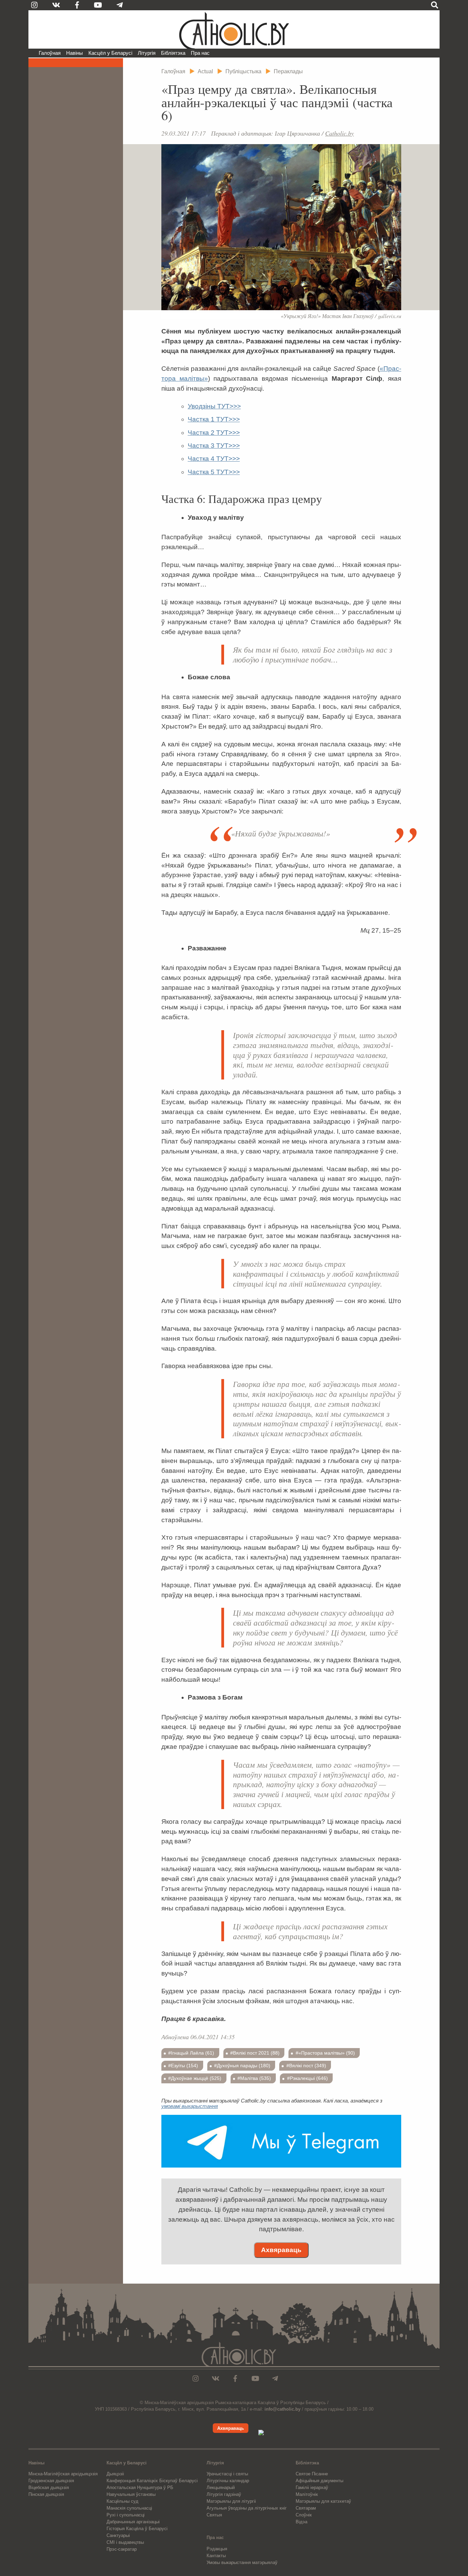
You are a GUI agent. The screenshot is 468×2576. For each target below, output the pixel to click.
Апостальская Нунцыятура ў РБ (140, 2487)
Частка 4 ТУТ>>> (214, 459)
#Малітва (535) (254, 2078)
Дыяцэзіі (115, 2474)
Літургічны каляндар (228, 2481)
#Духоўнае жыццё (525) (195, 2078)
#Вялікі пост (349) (306, 2066)
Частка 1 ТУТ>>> (214, 419)
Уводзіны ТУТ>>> (214, 406)
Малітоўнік (307, 2494)
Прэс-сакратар (122, 2549)
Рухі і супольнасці (126, 2515)
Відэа (301, 2522)
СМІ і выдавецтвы (125, 2542)
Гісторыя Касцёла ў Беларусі (137, 2529)
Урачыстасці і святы (227, 2474)
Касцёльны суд (122, 2501)
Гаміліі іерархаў (312, 2487)
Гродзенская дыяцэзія (51, 2481)
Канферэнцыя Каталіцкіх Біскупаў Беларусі (152, 2481)
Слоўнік (304, 2515)
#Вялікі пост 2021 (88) (255, 2053)
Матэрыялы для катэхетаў (323, 2501)
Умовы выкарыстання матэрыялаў (242, 2562)
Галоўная (50, 53)
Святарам (306, 2508)
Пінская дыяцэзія (46, 2494)
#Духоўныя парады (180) (242, 2066)
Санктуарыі (118, 2535)
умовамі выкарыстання (190, 2106)
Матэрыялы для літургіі (231, 2501)
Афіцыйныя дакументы (319, 2481)
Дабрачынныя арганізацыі (133, 2522)
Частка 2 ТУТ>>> (214, 433)
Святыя (214, 2515)
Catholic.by (340, 133)
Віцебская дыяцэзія (49, 2487)
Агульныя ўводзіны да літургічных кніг (247, 2508)
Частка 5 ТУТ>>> (214, 472)
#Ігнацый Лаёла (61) (191, 2053)
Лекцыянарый (221, 2487)
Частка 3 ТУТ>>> (214, 446)
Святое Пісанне (312, 2474)
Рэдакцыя (217, 2549)
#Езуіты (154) (183, 2066)
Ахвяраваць (281, 2250)
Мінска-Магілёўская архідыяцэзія (63, 2474)
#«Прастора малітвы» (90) (325, 2053)
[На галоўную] (234, 29)
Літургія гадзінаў (224, 2494)
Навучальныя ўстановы (131, 2494)
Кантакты (216, 2556)
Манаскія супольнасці (129, 2508)
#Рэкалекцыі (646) (307, 2078)
